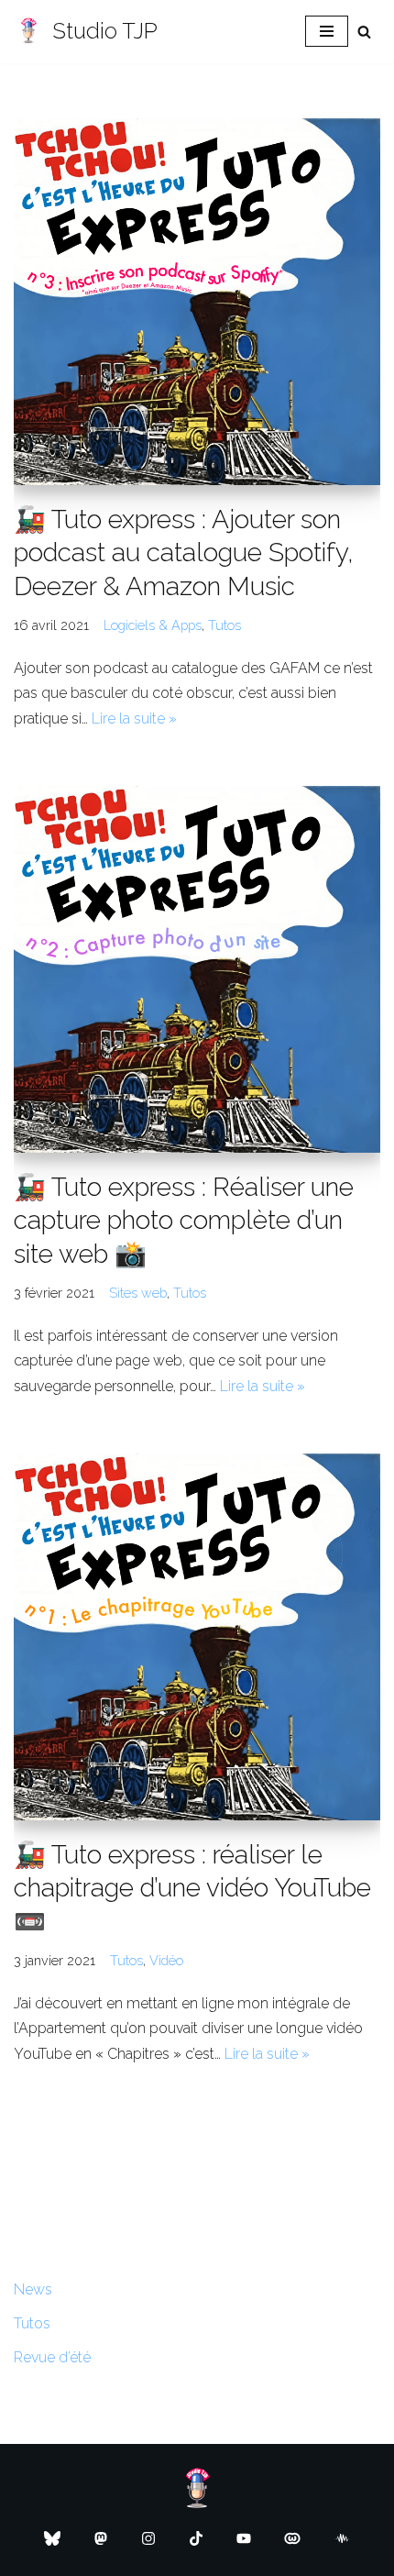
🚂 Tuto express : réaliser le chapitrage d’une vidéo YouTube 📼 (192, 1888)
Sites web (138, 1293)
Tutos (224, 625)
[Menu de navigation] (327, 31)
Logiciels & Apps (153, 625)
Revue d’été (52, 2357)
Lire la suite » (134, 719)
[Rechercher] (364, 32)
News (33, 2289)
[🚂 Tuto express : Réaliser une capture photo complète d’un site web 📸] (197, 969)
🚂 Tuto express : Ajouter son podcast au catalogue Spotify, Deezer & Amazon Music (184, 553)
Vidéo (166, 1960)
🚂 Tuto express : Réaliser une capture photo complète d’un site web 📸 (184, 1221)
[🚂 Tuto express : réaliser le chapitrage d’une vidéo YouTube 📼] (197, 1637)
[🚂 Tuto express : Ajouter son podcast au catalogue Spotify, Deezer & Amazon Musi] (197, 302)
